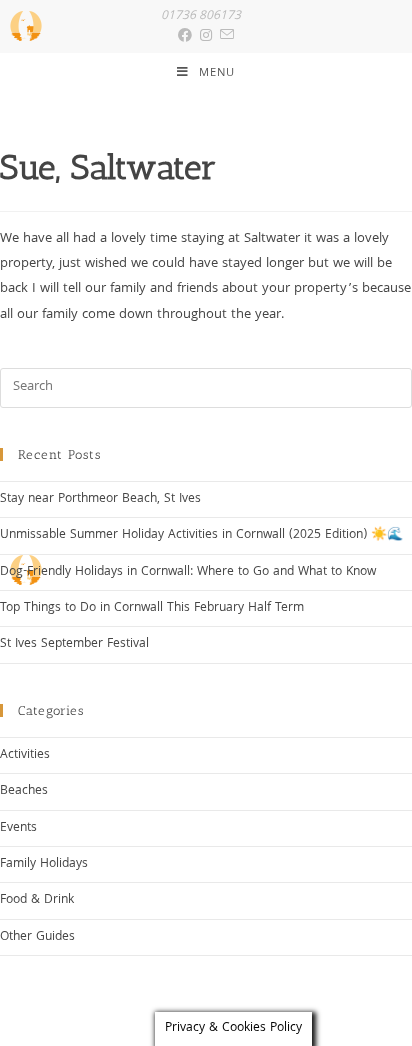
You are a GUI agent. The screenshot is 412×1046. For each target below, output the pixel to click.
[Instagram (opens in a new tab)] (202, 37)
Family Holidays (44, 864)
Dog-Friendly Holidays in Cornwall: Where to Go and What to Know (188, 572)
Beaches (24, 791)
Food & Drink (37, 900)
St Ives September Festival (74, 644)
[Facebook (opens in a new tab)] (185, 37)
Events (18, 828)
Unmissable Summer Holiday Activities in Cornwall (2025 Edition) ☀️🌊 (201, 535)
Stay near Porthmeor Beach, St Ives (100, 499)
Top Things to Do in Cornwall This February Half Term (152, 608)
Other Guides (37, 937)
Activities (25, 755)
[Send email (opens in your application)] (223, 36)
